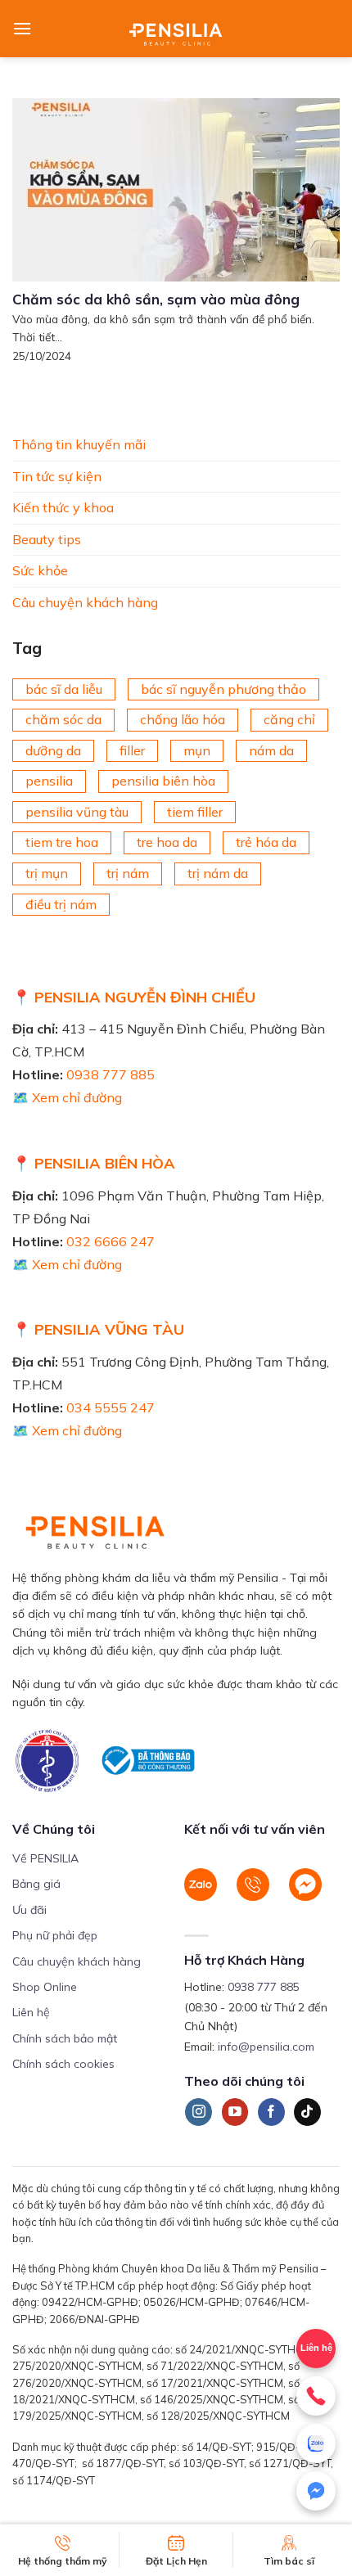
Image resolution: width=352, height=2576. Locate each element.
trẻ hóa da (266, 842)
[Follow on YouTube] (235, 2112)
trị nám (128, 873)
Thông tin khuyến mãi (79, 444)
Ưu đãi (29, 1910)
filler (132, 750)
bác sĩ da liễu (64, 688)
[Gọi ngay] (316, 2396)
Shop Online (45, 1987)
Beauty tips (47, 538)
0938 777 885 (111, 1074)
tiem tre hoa (62, 842)
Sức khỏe (40, 570)
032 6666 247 (111, 1241)
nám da (271, 750)
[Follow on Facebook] (271, 2112)
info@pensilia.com (266, 2047)
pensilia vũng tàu (77, 812)
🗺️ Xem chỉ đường (67, 1097)
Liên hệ (31, 2012)
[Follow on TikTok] (307, 2112)
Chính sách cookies (63, 2064)
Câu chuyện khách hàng (85, 602)
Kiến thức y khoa (63, 507)
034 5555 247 (111, 1407)
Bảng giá (36, 1884)
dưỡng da (53, 750)
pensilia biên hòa (163, 781)
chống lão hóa (183, 719)
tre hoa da (167, 842)
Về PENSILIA (45, 1858)
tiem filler (195, 812)
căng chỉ (289, 719)
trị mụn (47, 873)
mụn (197, 750)
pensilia (49, 781)
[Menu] (22, 28)
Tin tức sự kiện (57, 475)
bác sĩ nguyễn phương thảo (223, 688)
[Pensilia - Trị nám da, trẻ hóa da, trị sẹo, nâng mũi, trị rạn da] (176, 29)
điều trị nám (61, 903)
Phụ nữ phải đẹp (55, 1935)
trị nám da (218, 873)
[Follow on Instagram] (199, 2112)
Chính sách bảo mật (65, 2038)
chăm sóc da (63, 719)
